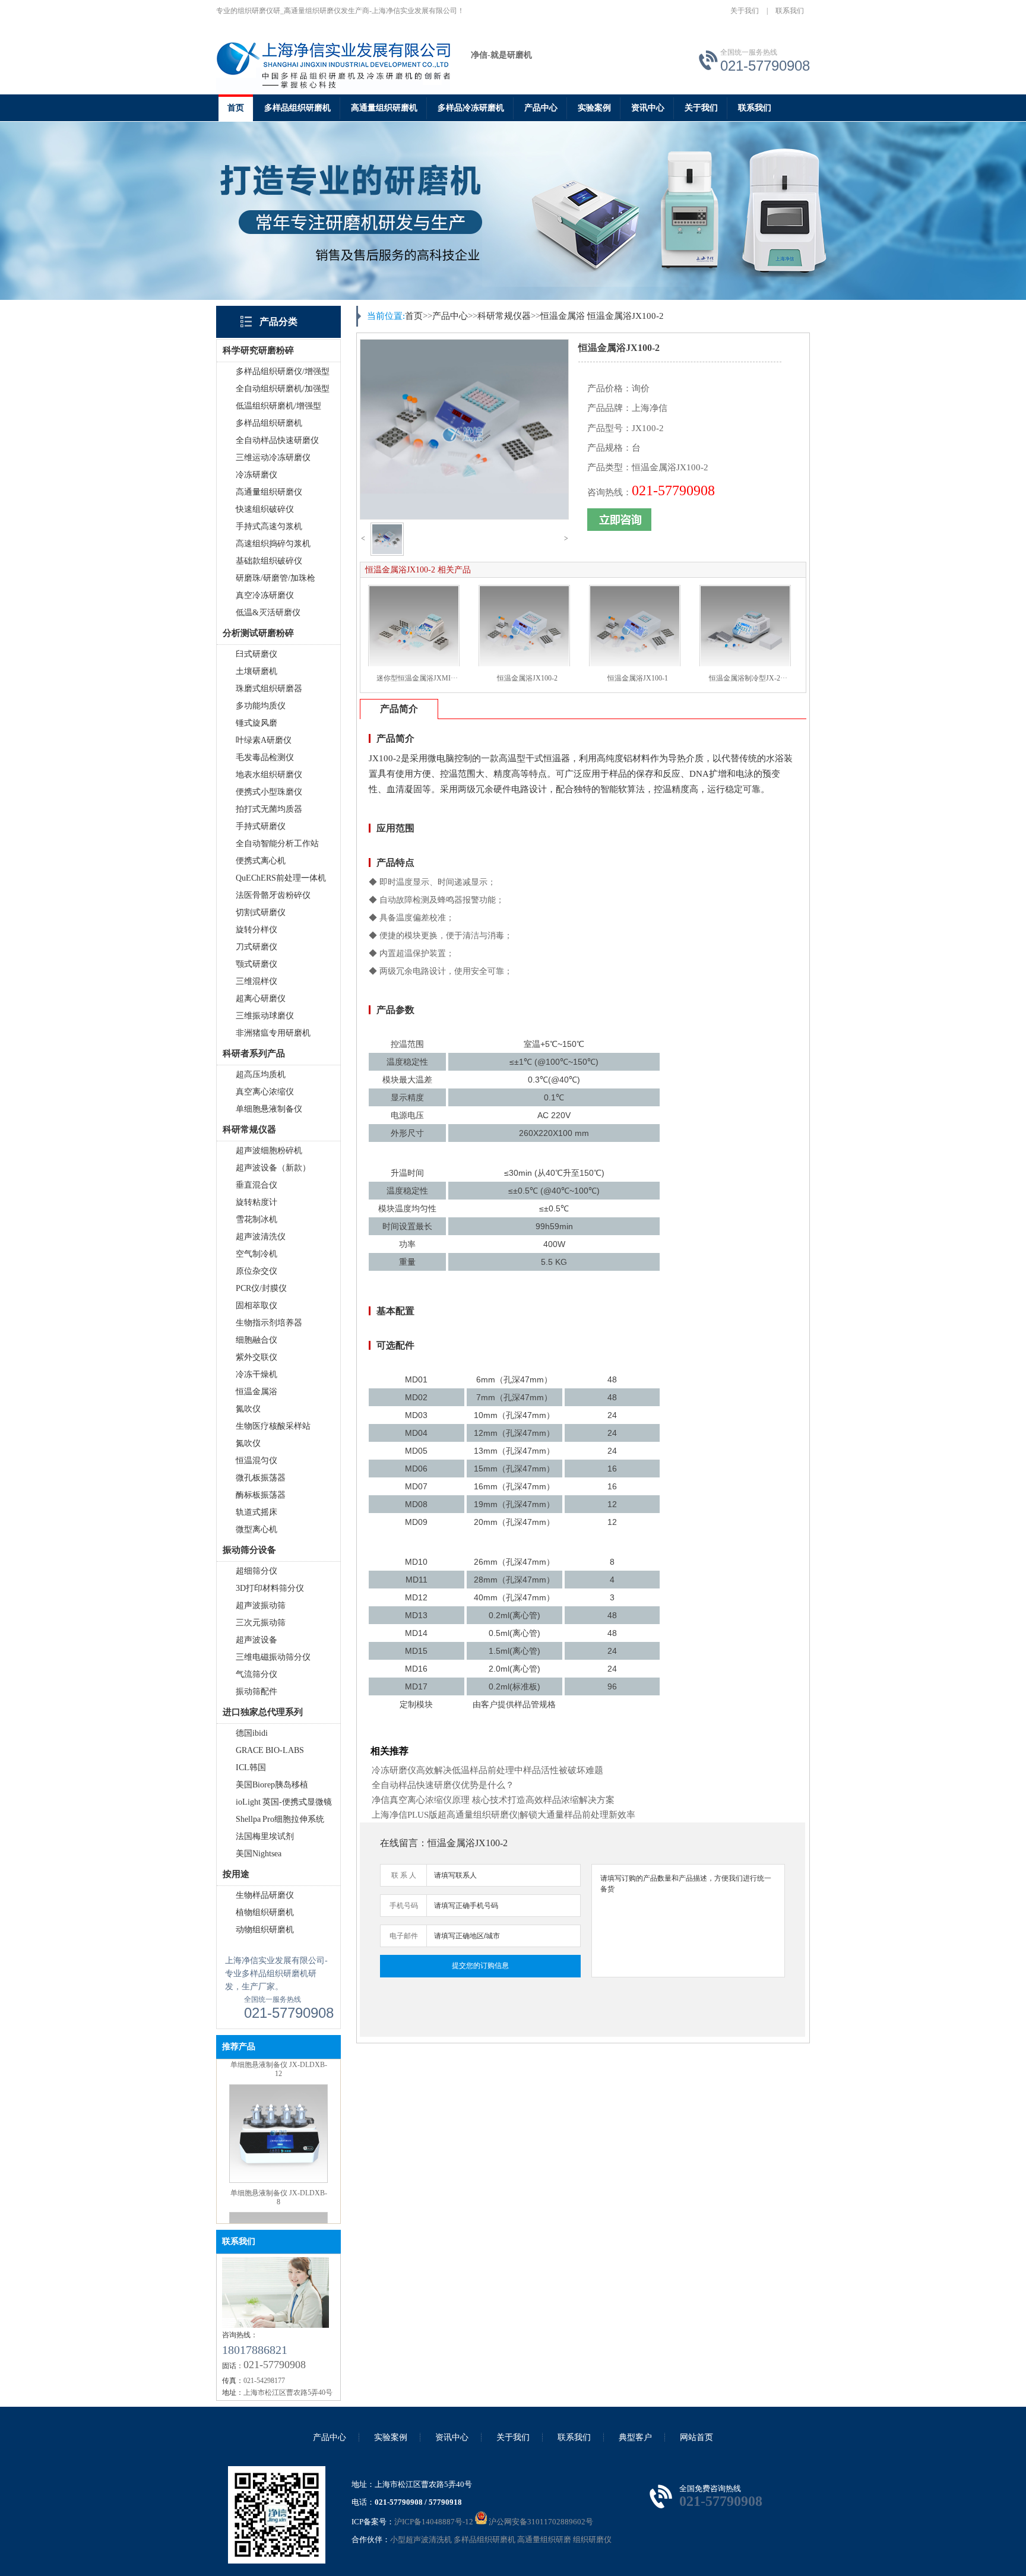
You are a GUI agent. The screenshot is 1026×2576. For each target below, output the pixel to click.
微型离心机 (256, 1529)
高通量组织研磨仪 (269, 492)
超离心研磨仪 (261, 999)
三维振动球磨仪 (265, 1016)
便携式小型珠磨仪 (269, 792)
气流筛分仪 (256, 1674)
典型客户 (635, 2437)
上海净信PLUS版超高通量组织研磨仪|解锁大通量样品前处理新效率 (503, 1815)
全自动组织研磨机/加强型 (283, 389)
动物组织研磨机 (265, 1930)
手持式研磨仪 (261, 826)
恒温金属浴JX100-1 (638, 678)
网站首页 (696, 2437)
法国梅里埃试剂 (265, 1836)
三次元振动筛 (261, 1623)
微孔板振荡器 (261, 1478)
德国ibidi (252, 1733)
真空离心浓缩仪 (265, 1092)
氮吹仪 (248, 1409)
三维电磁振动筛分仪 (273, 1657)
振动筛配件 (256, 1692)
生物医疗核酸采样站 (273, 1426)
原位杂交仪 (256, 1271)
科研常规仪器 (504, 316)
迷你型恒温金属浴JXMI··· (417, 678)
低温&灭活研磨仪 (268, 613)
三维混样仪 (256, 981)
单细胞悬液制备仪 (269, 1109)
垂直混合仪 (256, 1185)
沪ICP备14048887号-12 (434, 2522)
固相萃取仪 (256, 1306)
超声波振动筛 (261, 1605)
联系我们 (790, 11)
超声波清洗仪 (261, 1237)
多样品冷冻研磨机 (471, 108)
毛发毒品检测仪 (265, 757)
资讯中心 (648, 108)
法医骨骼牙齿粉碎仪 (273, 895)
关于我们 (745, 11)
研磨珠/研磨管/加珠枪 (275, 578)
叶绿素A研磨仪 (264, 740)
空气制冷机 (256, 1254)
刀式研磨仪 (256, 947)
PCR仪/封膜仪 (261, 1288)
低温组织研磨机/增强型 (278, 406)
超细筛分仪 (256, 1571)
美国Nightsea (259, 1854)
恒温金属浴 (256, 1392)
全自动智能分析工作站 (277, 844)
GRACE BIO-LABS (270, 1750)
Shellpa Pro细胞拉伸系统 (280, 1819)
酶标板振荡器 (261, 1495)
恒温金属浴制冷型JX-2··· (748, 678)
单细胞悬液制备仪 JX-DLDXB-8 (279, 2149)
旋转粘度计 (256, 1202)
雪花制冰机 (256, 1219)
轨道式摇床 (256, 1512)
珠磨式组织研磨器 (269, 689)
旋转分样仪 (256, 930)
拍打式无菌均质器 (269, 809)
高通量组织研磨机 (384, 108)
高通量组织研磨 (544, 2539)
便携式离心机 (261, 861)
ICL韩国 (251, 1768)
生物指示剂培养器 (269, 1323)
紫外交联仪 (256, 1357)
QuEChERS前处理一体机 (281, 878)
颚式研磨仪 (256, 964)
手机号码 (404, 1906)
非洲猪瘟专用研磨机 (273, 1033)
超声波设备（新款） (273, 1168)
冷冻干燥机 (256, 1374)
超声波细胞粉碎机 (269, 1151)
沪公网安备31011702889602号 (540, 2522)
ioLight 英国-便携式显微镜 (284, 1802)
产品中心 (541, 108)
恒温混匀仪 (256, 1461)
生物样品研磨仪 (265, 1895)
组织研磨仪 (592, 2539)
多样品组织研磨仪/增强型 (283, 371)
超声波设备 (256, 1640)
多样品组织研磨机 (297, 108)
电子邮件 (404, 1936)
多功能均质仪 (261, 706)
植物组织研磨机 (265, 1912)
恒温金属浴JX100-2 (626, 316)
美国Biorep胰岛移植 (272, 1785)
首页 (236, 108)
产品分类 (278, 322)
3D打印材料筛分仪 (270, 1588)
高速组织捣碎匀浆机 (273, 544)
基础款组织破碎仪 (269, 561)
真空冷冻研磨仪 (265, 595)
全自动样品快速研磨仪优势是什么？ (443, 1785)
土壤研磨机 (256, 671)
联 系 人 (404, 1875)
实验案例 (594, 108)
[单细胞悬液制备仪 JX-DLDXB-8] (278, 2132)
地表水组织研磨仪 (269, 775)
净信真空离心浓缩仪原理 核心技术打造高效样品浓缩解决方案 (493, 1800)
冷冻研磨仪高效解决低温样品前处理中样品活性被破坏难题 (487, 1770)
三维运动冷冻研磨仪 (273, 458)
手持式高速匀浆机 (269, 526)
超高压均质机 (261, 1075)
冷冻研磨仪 (256, 475)
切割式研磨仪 (261, 912)
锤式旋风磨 (256, 723)
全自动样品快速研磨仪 (277, 440)
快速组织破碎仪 (265, 509)
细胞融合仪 (256, 1340)
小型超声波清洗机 (421, 2539)
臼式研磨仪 (256, 654)
